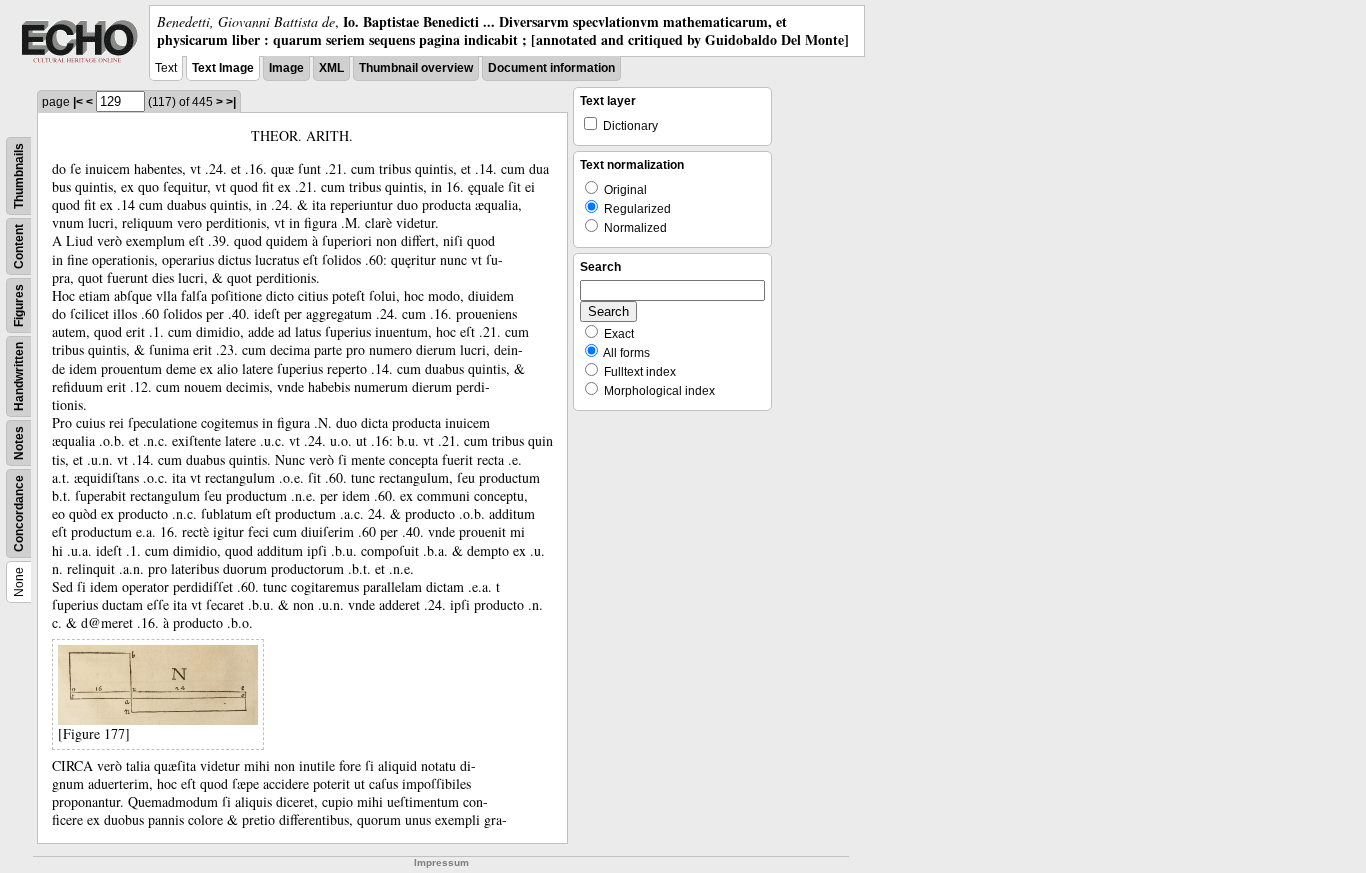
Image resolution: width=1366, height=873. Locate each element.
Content (19, 246)
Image (286, 68)
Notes (19, 443)
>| (231, 102)
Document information (551, 68)
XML (331, 68)
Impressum (441, 862)
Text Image (223, 68)
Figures (19, 305)
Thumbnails (19, 176)
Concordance (19, 513)
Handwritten (19, 376)
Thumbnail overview (416, 68)
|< (78, 102)
